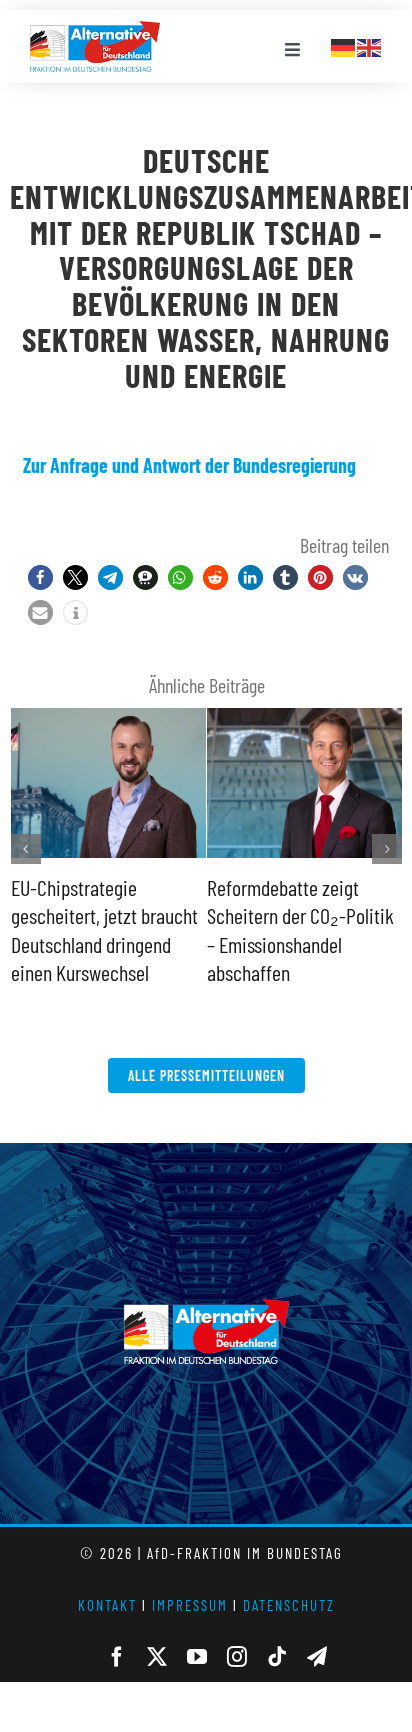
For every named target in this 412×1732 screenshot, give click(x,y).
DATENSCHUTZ (289, 1605)
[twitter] (157, 1657)
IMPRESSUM (190, 1605)
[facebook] (117, 1657)
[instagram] (237, 1657)
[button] (40, 577)
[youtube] (197, 1657)
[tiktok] (277, 1657)
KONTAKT (107, 1605)
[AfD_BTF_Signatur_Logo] (95, 31)
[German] (344, 45)
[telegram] (317, 1657)
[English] (370, 45)
